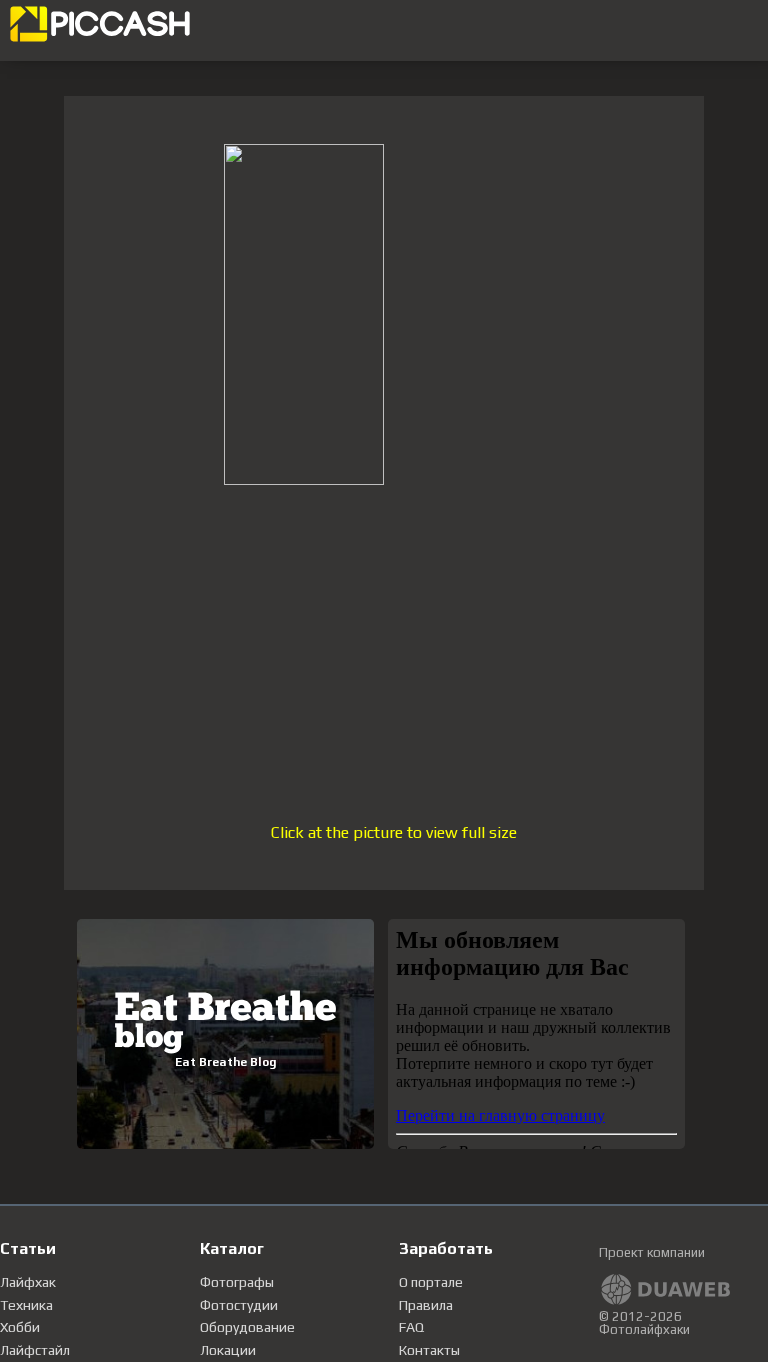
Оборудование (247, 1327)
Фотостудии (239, 1305)
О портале (431, 1282)
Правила (426, 1305)
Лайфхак (28, 1282)
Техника (26, 1305)
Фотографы (237, 1282)
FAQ (411, 1327)
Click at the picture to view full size (394, 832)
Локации (228, 1350)
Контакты (429, 1350)
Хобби (20, 1327)
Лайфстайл (35, 1350)
